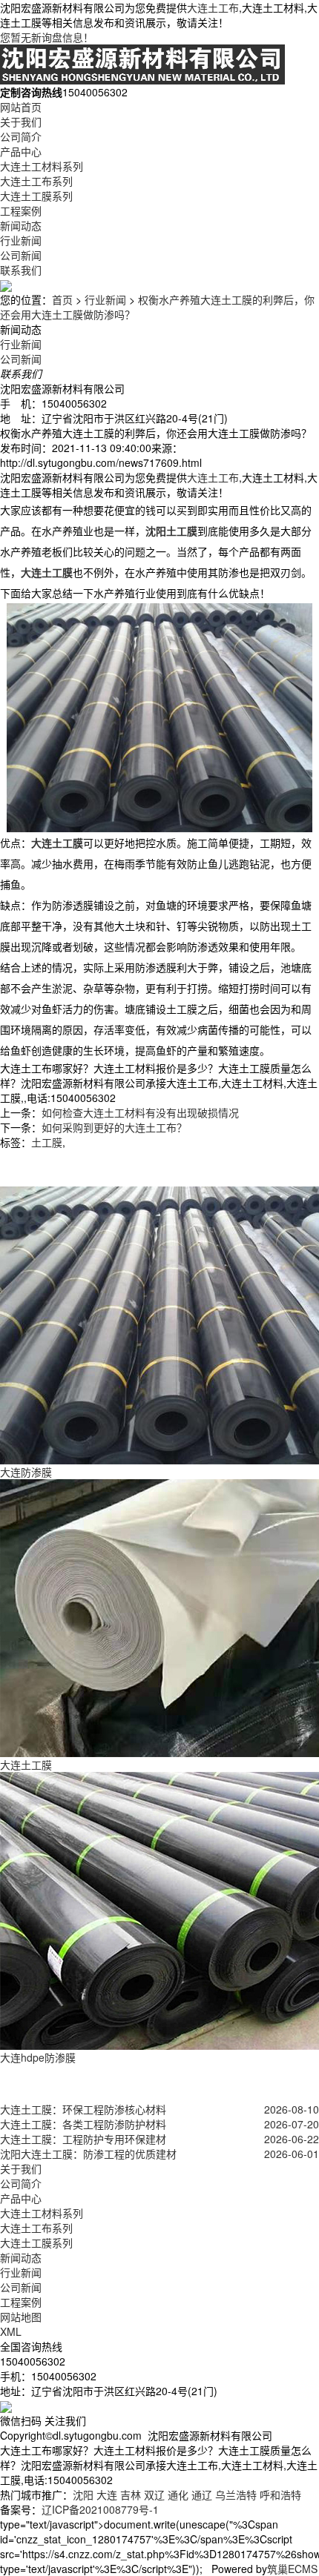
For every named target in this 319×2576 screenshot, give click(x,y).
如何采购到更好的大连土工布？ (114, 1127)
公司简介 (21, 136)
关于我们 (21, 122)
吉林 (131, 2494)
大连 (107, 2494)
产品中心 (21, 151)
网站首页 (21, 107)
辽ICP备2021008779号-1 (100, 2509)
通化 (178, 2494)
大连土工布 (213, 7)
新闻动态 (21, 225)
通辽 (202, 2494)
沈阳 (83, 2494)
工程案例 (21, 210)
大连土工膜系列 (36, 196)
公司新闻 (21, 255)
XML (11, 2331)
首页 (62, 299)
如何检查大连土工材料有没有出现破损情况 (140, 1112)
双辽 (154, 2494)
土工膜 (47, 1142)
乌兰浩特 (236, 2494)
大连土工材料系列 (42, 166)
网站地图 (21, 2317)
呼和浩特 (280, 2494)
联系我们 (21, 270)
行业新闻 (21, 240)
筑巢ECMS (292, 2569)
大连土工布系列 (36, 181)
